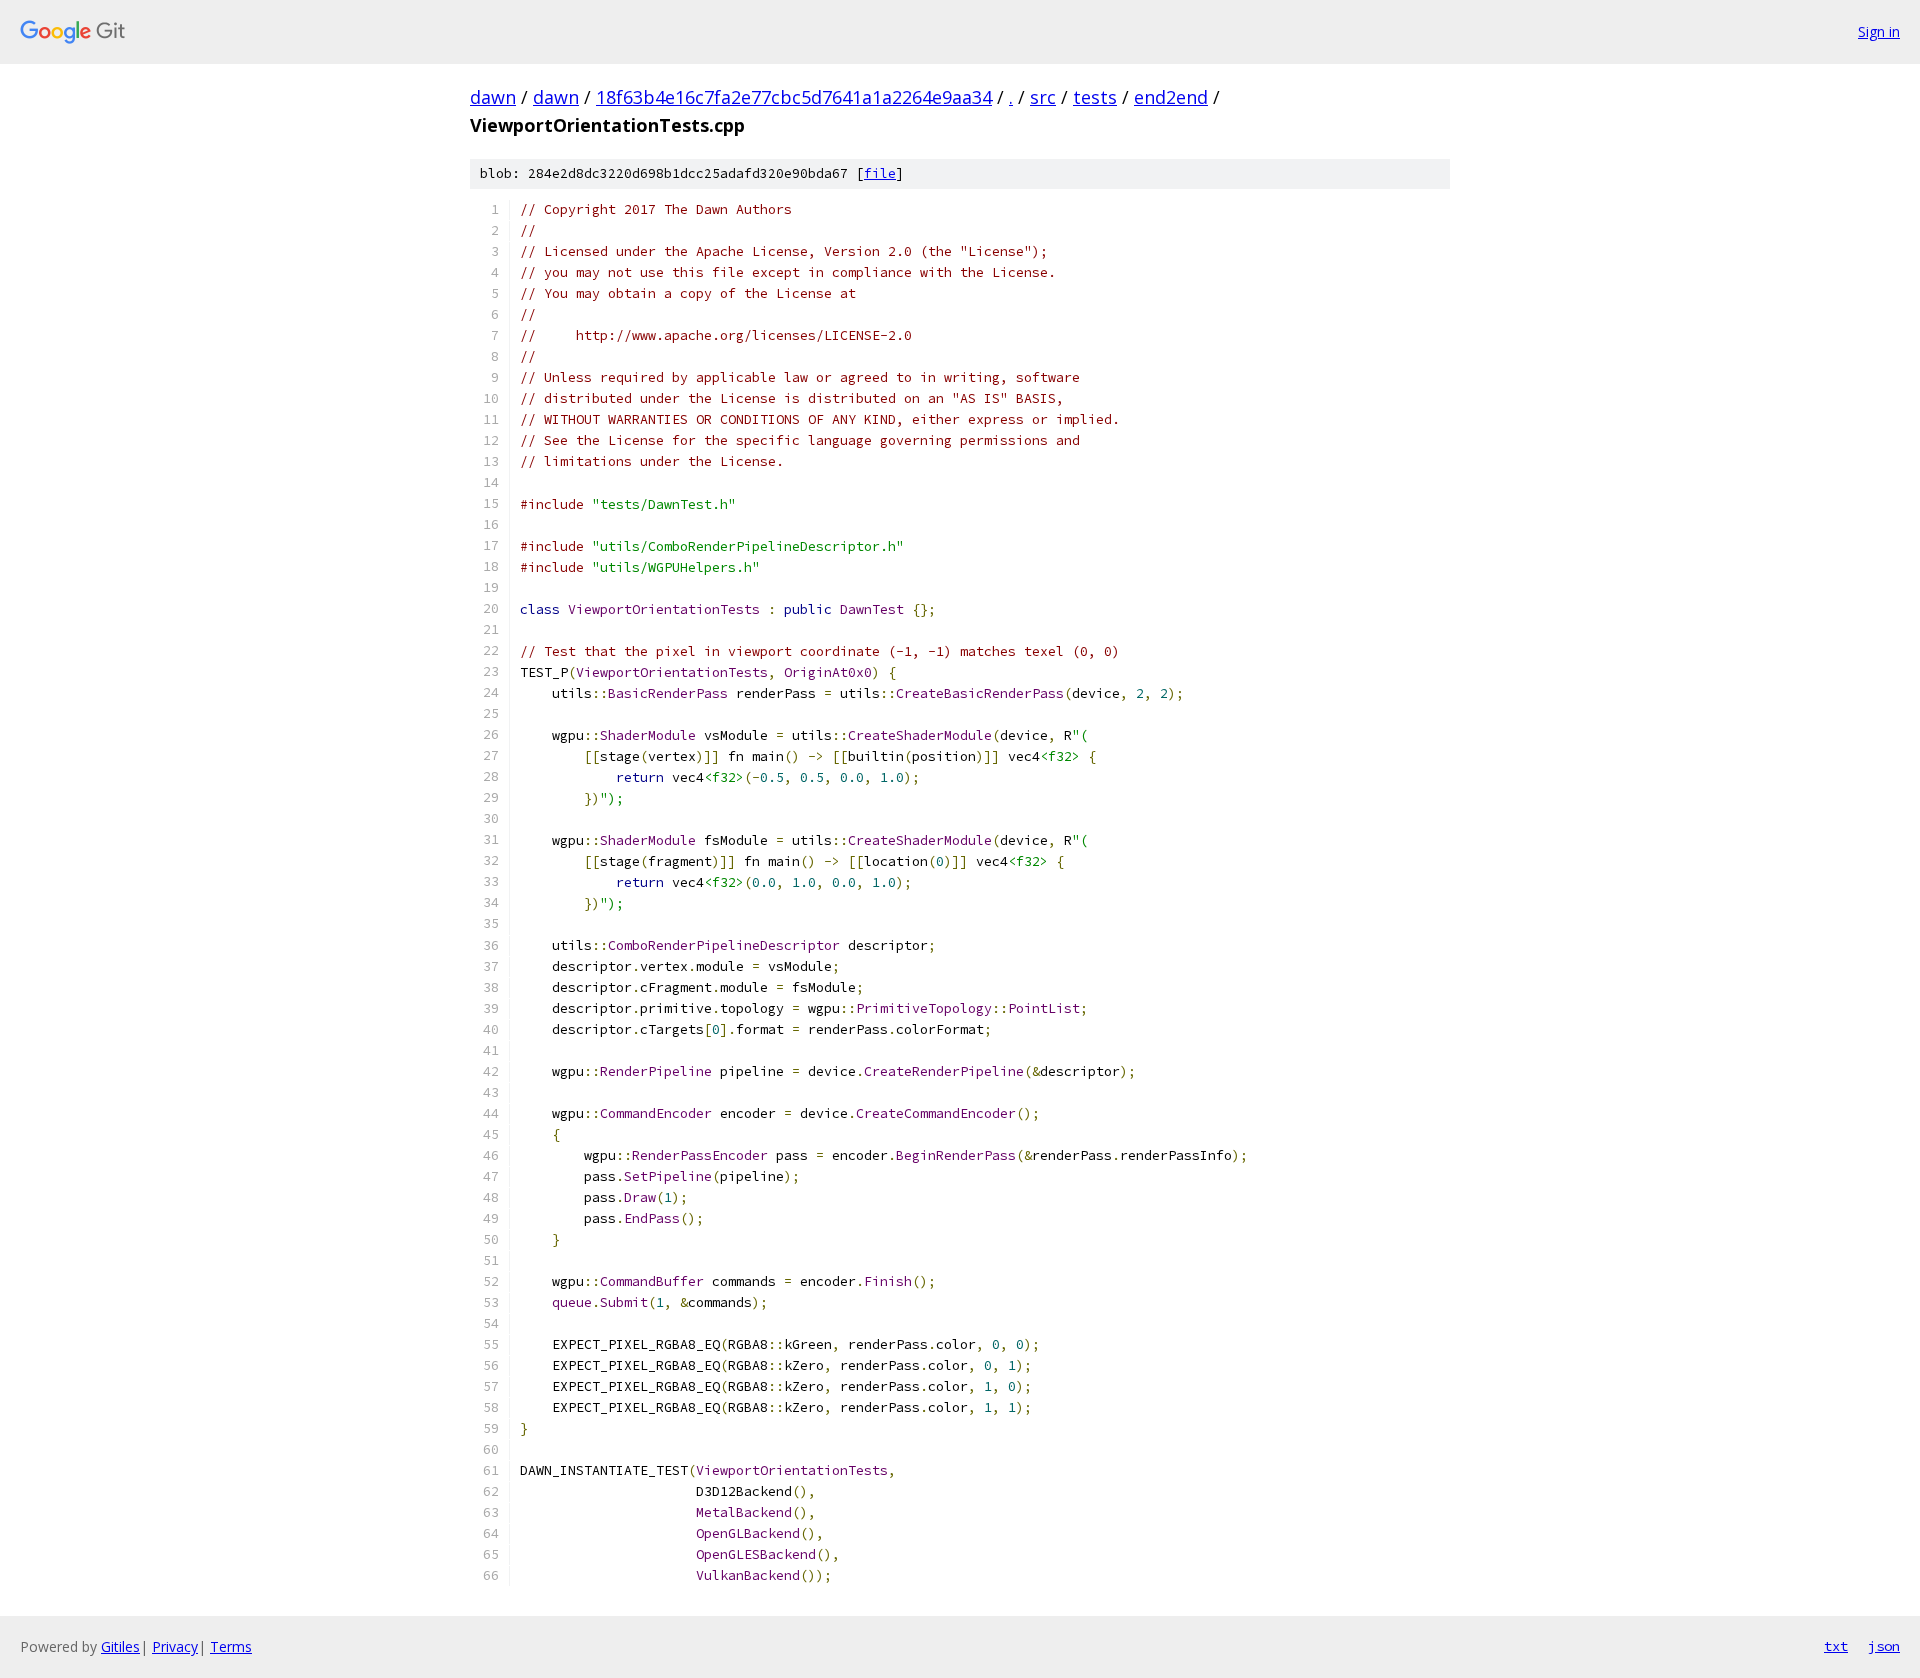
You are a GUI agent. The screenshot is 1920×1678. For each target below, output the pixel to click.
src (1043, 97)
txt (1836, 1646)
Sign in (1879, 31)
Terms (231, 1646)
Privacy (175, 1646)
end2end (1171, 97)
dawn (493, 97)
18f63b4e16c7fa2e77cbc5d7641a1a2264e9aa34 (794, 97)
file (880, 173)
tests (1095, 97)
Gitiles (120, 1646)
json (1884, 1646)
